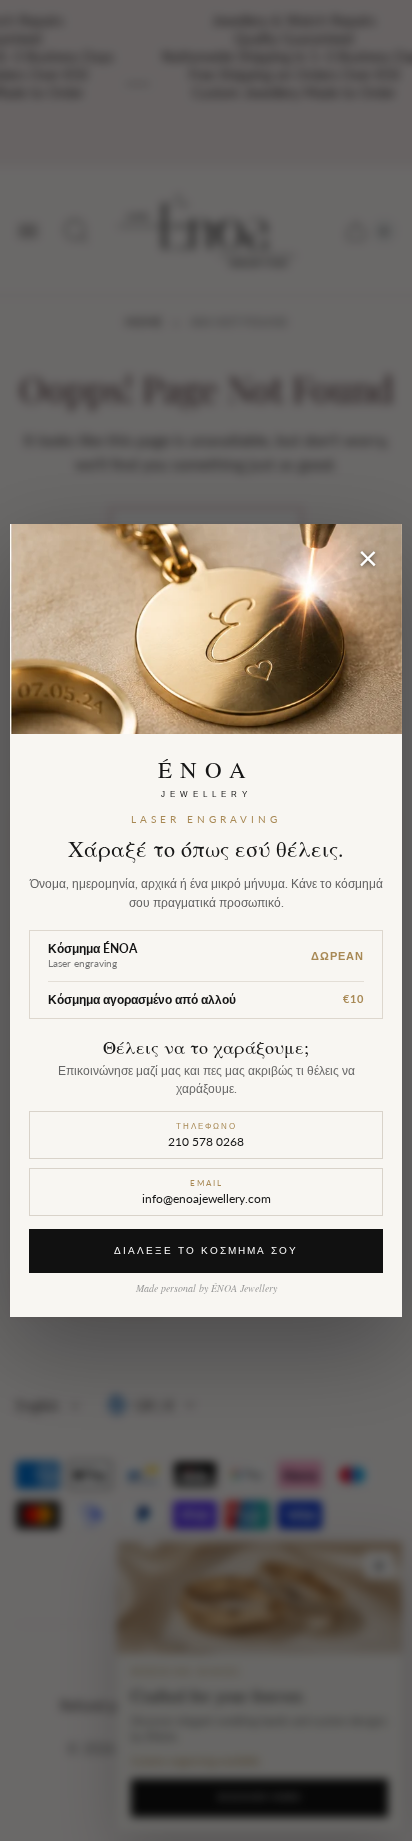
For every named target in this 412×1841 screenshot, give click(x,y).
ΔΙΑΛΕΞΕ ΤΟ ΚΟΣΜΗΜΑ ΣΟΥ (206, 1250)
